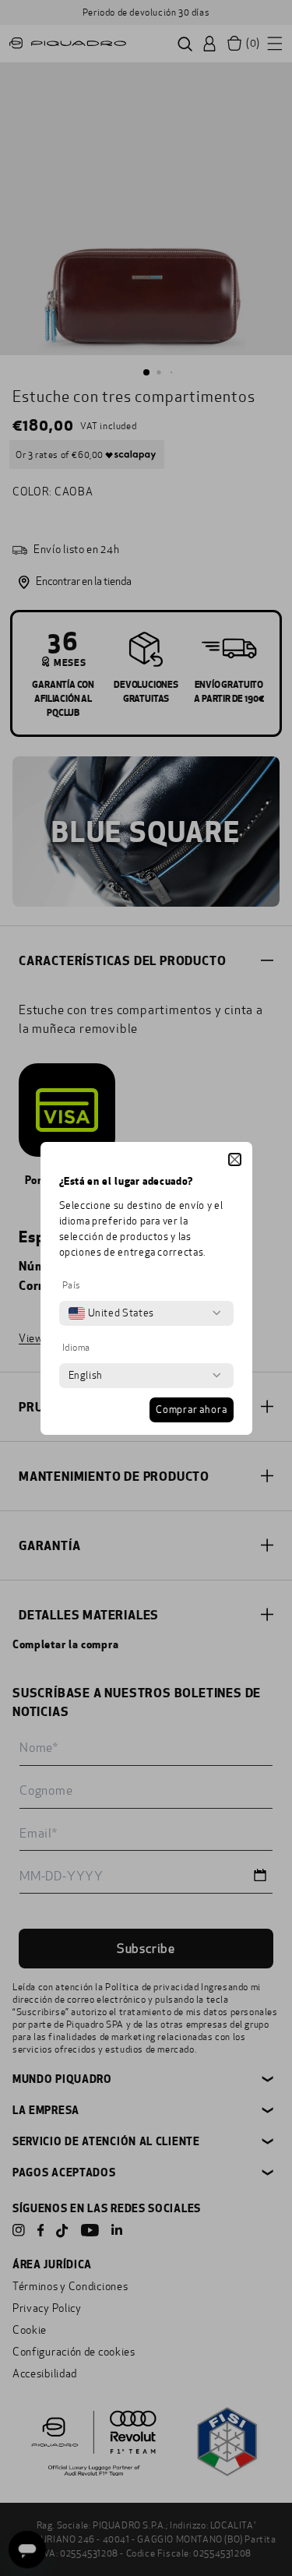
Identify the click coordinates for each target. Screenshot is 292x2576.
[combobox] (111, 1313)
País (72, 1285)
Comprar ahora (191, 1410)
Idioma (77, 1348)
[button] (235, 1159)
